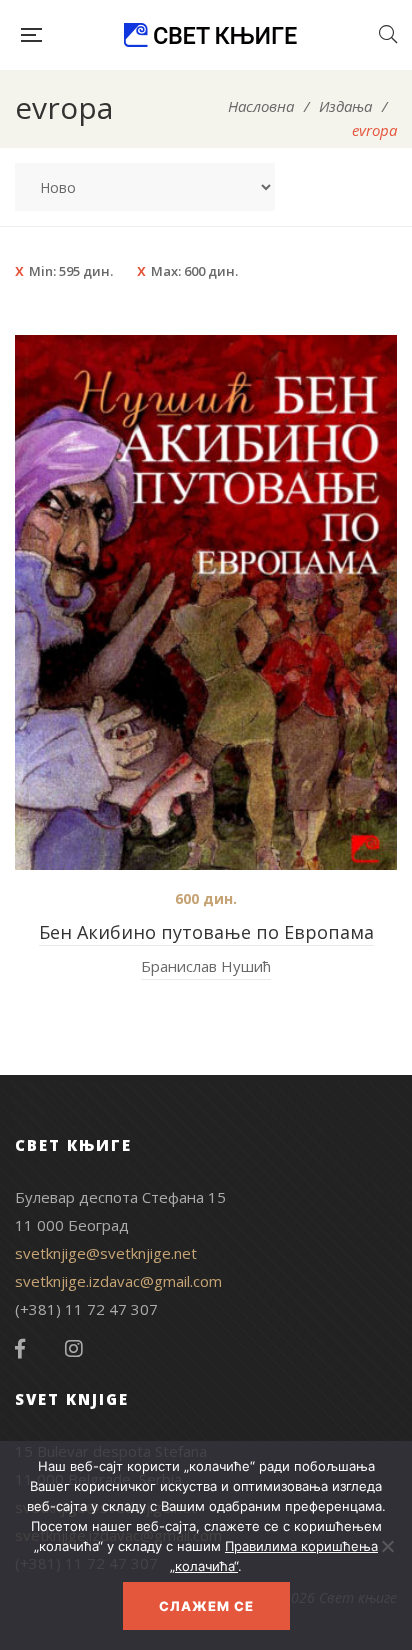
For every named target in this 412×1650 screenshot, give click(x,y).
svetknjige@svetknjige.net (106, 1253)
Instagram (74, 1349)
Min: (71, 271)
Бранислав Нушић (206, 966)
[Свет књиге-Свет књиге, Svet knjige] (210, 35)
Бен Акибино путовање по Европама (206, 932)
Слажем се (206, 1606)
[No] (387, 1546)
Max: (194, 271)
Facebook (20, 1349)
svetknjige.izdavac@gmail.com (118, 1281)
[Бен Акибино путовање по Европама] (206, 602)
